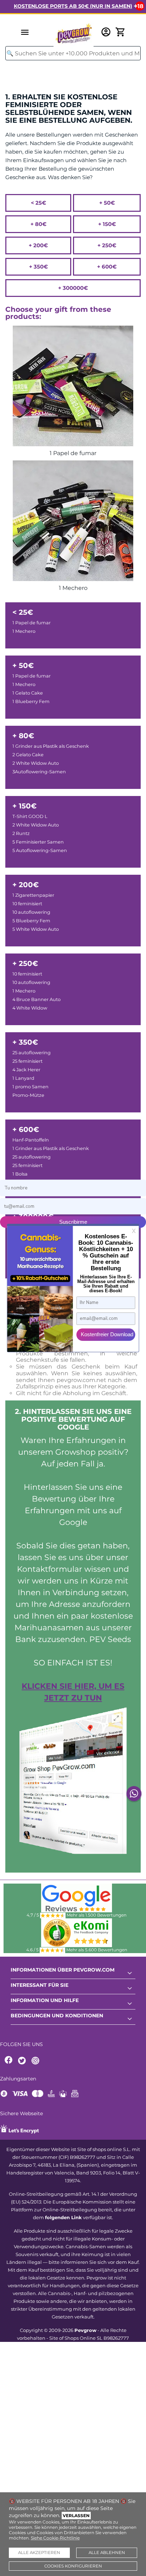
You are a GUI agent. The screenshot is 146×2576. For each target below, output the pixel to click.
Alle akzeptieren (39, 2553)
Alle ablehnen (107, 2553)
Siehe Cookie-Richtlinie (55, 2538)
